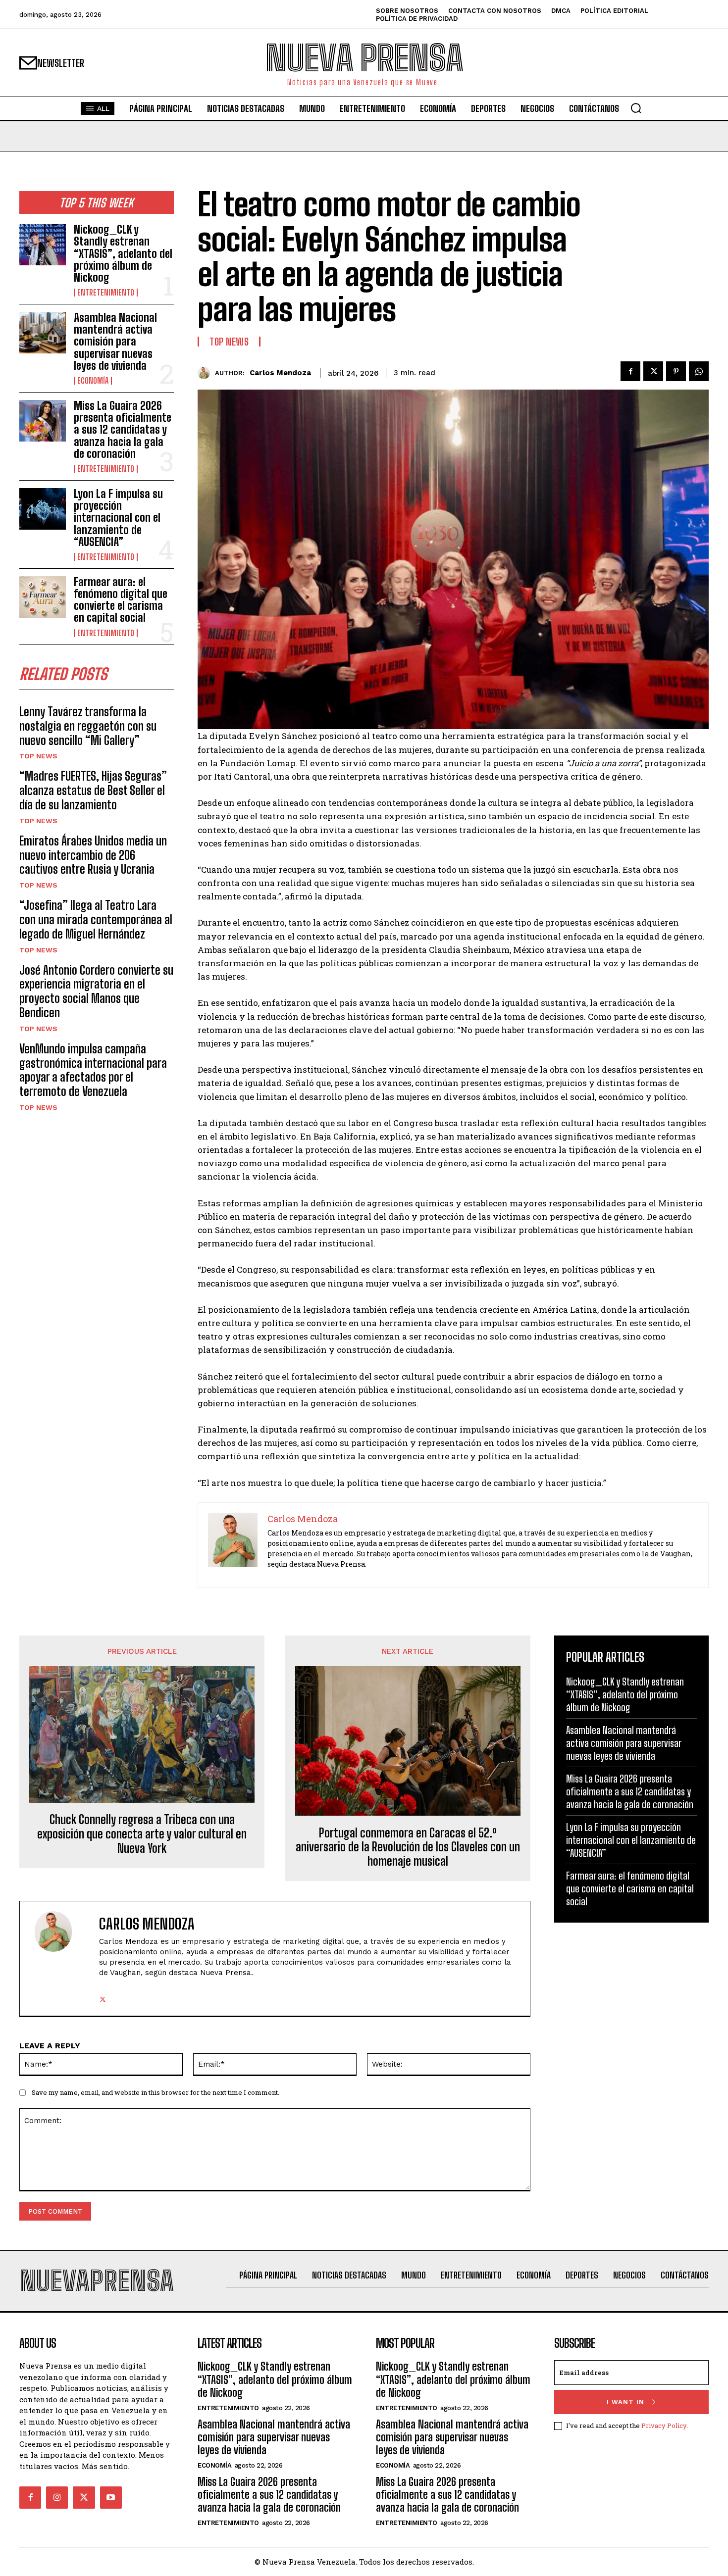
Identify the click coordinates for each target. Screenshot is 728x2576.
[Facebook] (630, 371)
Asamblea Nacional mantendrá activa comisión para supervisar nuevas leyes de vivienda (115, 342)
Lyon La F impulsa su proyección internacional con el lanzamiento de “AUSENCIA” (118, 518)
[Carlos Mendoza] (206, 373)
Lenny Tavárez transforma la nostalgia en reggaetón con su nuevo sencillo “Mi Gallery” (88, 726)
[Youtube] (111, 2497)
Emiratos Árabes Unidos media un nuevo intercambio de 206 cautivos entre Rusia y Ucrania (93, 855)
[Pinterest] (676, 371)
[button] (636, 108)
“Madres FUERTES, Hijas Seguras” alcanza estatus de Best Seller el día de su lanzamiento (93, 790)
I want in (625, 2402)
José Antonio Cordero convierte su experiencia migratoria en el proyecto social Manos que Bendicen (96, 991)
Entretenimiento (106, 293)
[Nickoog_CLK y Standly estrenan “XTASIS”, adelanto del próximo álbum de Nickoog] (43, 245)
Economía (93, 381)
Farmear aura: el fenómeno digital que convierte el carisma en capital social (121, 600)
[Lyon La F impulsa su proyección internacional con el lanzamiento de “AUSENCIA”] (43, 509)
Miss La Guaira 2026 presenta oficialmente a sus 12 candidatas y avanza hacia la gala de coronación (123, 430)
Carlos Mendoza (280, 373)
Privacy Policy (664, 2426)
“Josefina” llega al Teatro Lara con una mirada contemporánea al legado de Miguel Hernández (96, 919)
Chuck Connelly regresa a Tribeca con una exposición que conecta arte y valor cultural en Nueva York (142, 1834)
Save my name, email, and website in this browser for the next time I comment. (156, 2092)
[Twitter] (653, 371)
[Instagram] (57, 2497)
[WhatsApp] (699, 371)
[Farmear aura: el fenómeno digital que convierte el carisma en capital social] (43, 597)
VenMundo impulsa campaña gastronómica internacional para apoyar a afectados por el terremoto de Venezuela (93, 1070)
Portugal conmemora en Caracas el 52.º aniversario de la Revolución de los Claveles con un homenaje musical (408, 1847)
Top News (38, 756)
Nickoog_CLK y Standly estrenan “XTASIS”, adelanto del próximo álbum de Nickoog (123, 253)
